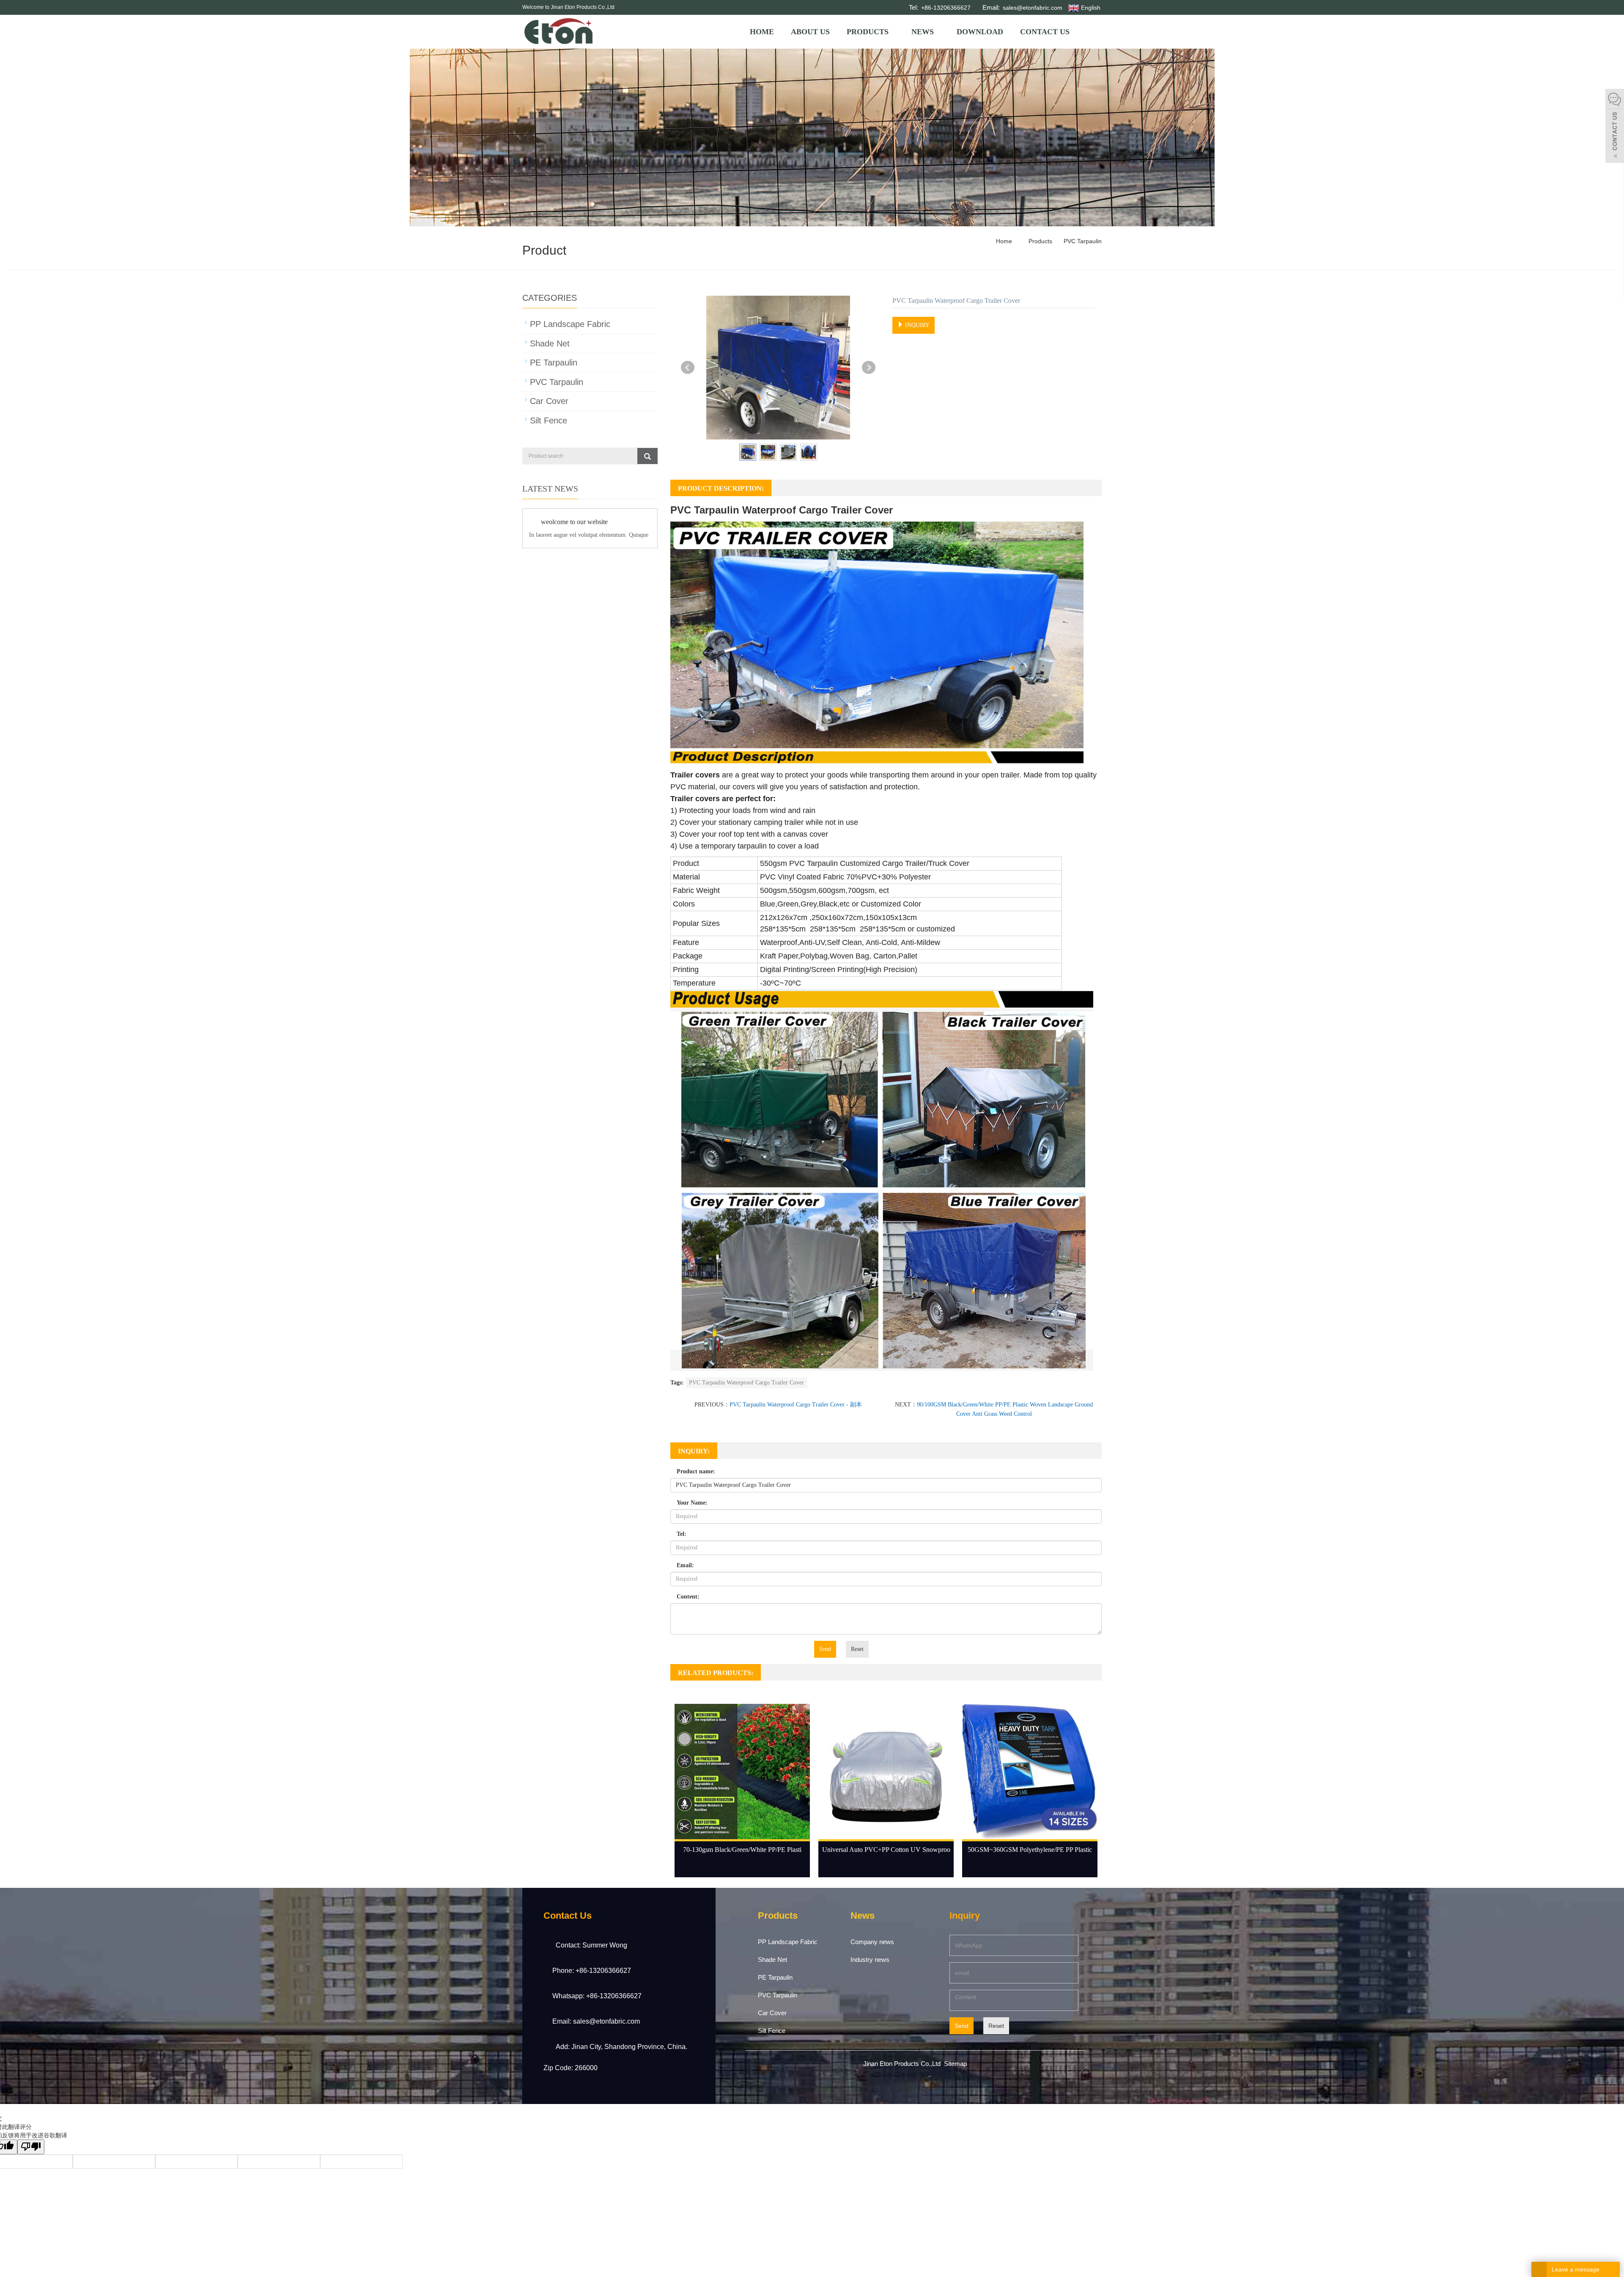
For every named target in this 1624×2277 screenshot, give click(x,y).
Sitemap (955, 2064)
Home (762, 32)
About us (810, 32)
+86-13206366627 (945, 8)
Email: (685, 1565)
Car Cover (549, 401)
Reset (857, 1649)
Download (980, 32)
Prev (688, 368)
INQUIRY (916, 325)
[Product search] (647, 456)
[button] (892, 32)
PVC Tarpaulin (1082, 241)
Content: (688, 1597)
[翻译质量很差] (31, 2147)
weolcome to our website (574, 522)
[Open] (1615, 127)
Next (869, 368)
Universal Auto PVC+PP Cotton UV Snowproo (886, 1850)
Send (825, 1649)
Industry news (870, 1960)
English (1090, 8)
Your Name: (692, 1503)
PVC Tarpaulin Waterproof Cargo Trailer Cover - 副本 (796, 1405)
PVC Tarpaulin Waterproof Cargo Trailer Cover (746, 1383)
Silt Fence (549, 420)
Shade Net (550, 343)
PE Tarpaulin (554, 363)
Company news (872, 1942)
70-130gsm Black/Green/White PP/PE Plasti (742, 1850)
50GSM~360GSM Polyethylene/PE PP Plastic (1030, 1850)
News (923, 32)
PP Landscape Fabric (570, 324)
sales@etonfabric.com (1032, 8)
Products (868, 32)
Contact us (1045, 32)
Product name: (696, 1471)
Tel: (682, 1534)
